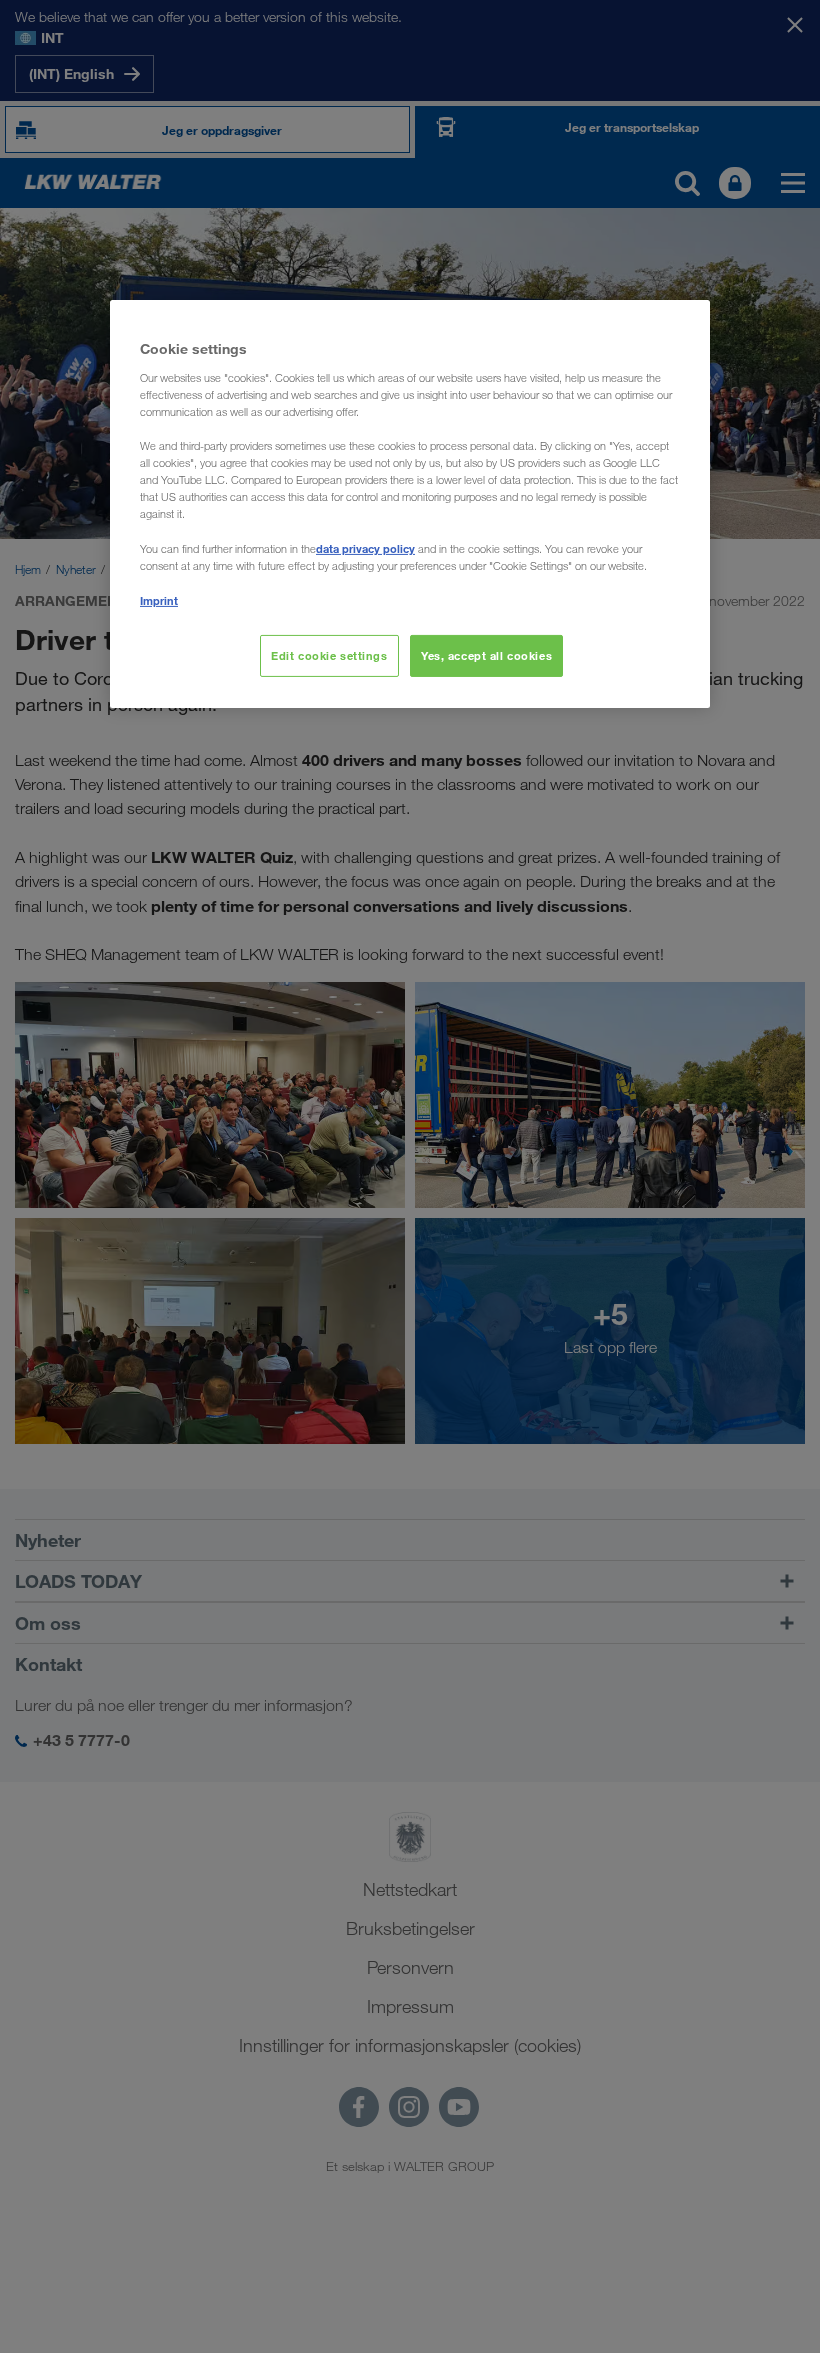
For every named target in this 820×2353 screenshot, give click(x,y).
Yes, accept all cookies (486, 655)
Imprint (159, 600)
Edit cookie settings (329, 655)
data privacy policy (365, 548)
